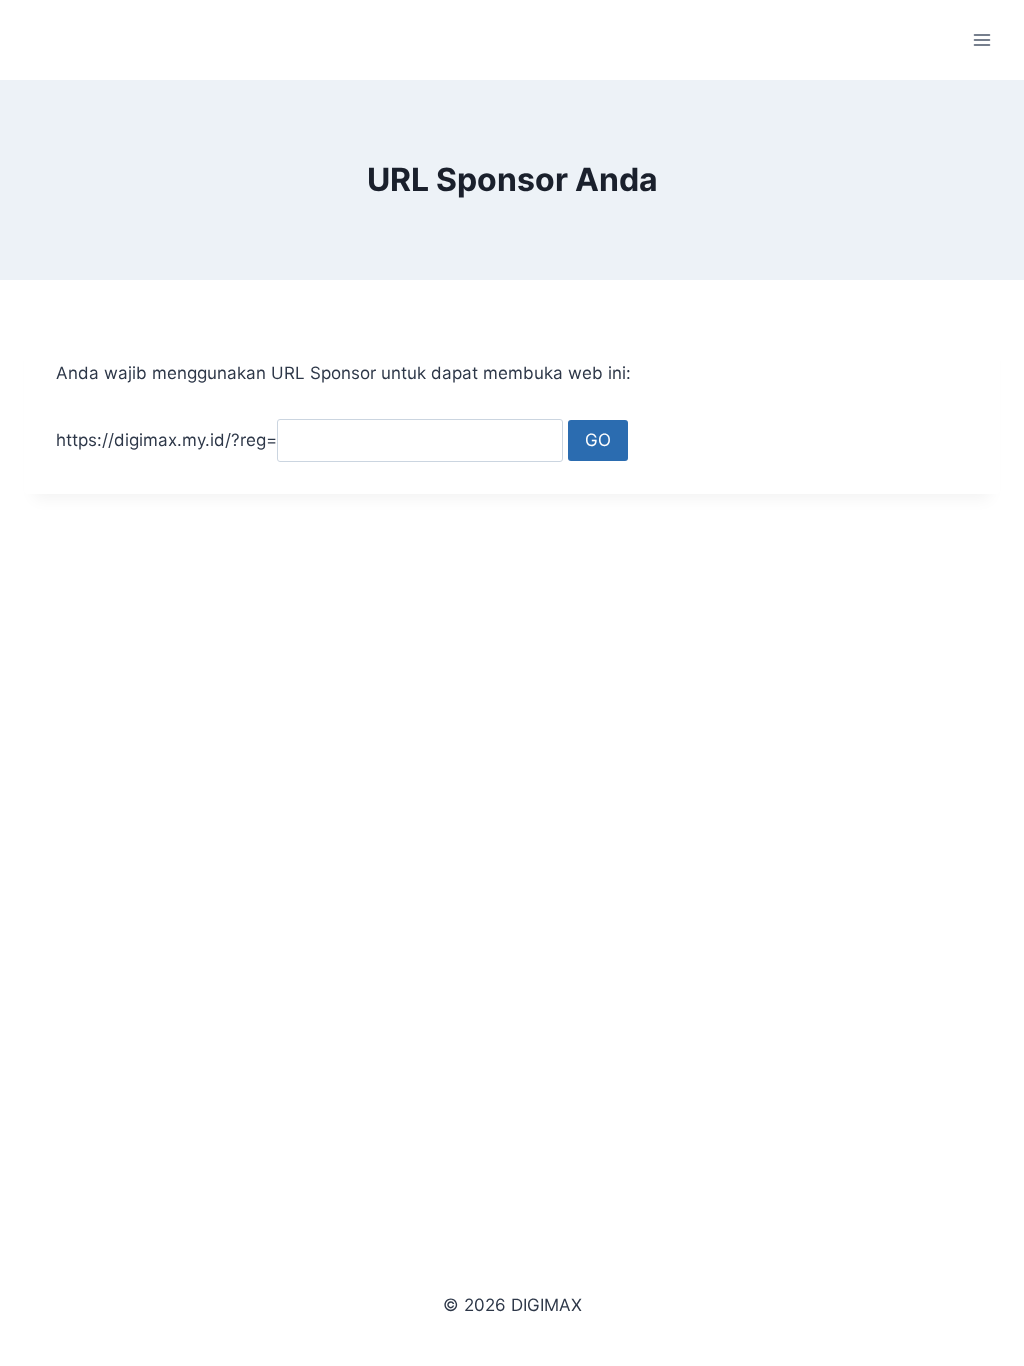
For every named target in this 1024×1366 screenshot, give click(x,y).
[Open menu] (981, 39)
